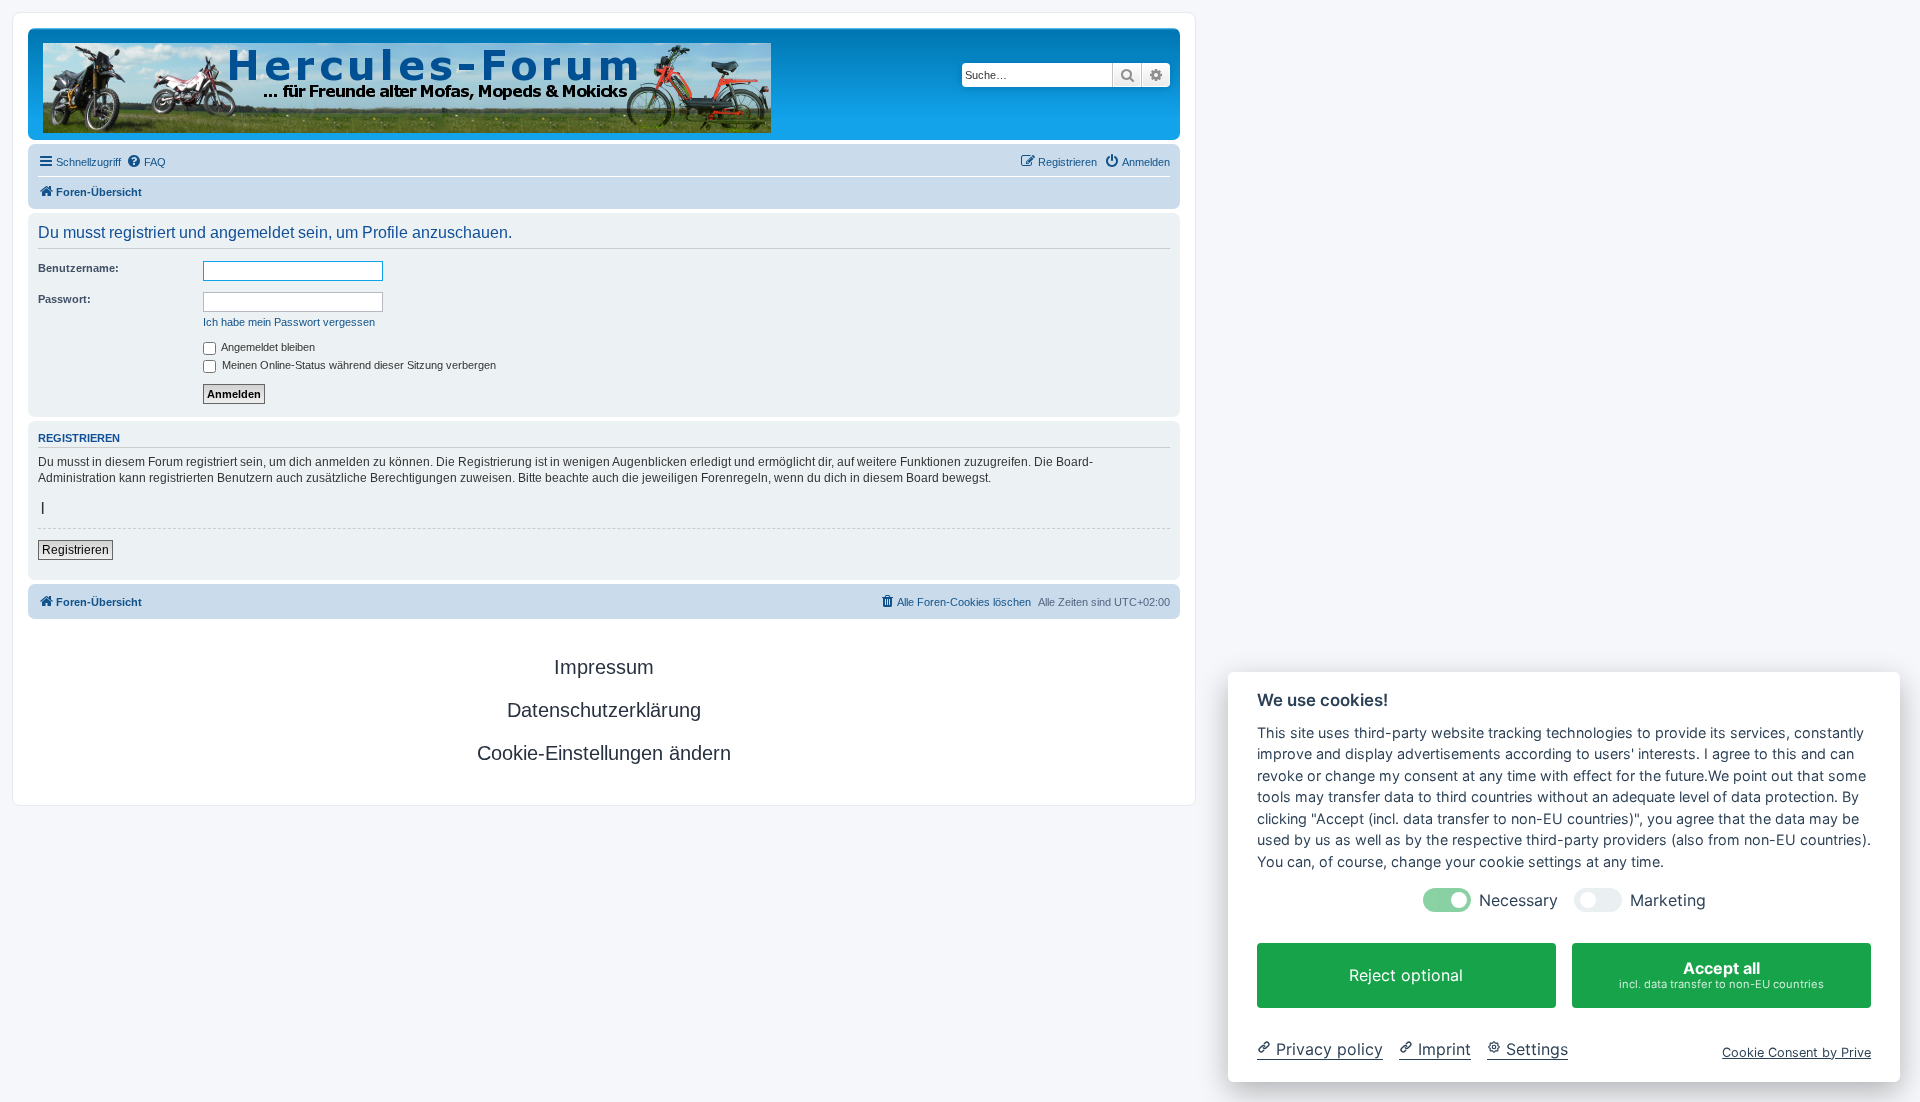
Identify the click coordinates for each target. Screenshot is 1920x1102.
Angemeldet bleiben (267, 347)
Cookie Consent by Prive (1796, 1051)
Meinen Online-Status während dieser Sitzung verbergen (357, 365)
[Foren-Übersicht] (408, 84)
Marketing (1668, 900)
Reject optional (1406, 975)
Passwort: (64, 299)
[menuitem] (146, 162)
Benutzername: (78, 268)
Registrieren (75, 550)
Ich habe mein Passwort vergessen (289, 322)
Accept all (1721, 974)
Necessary (1518, 900)
